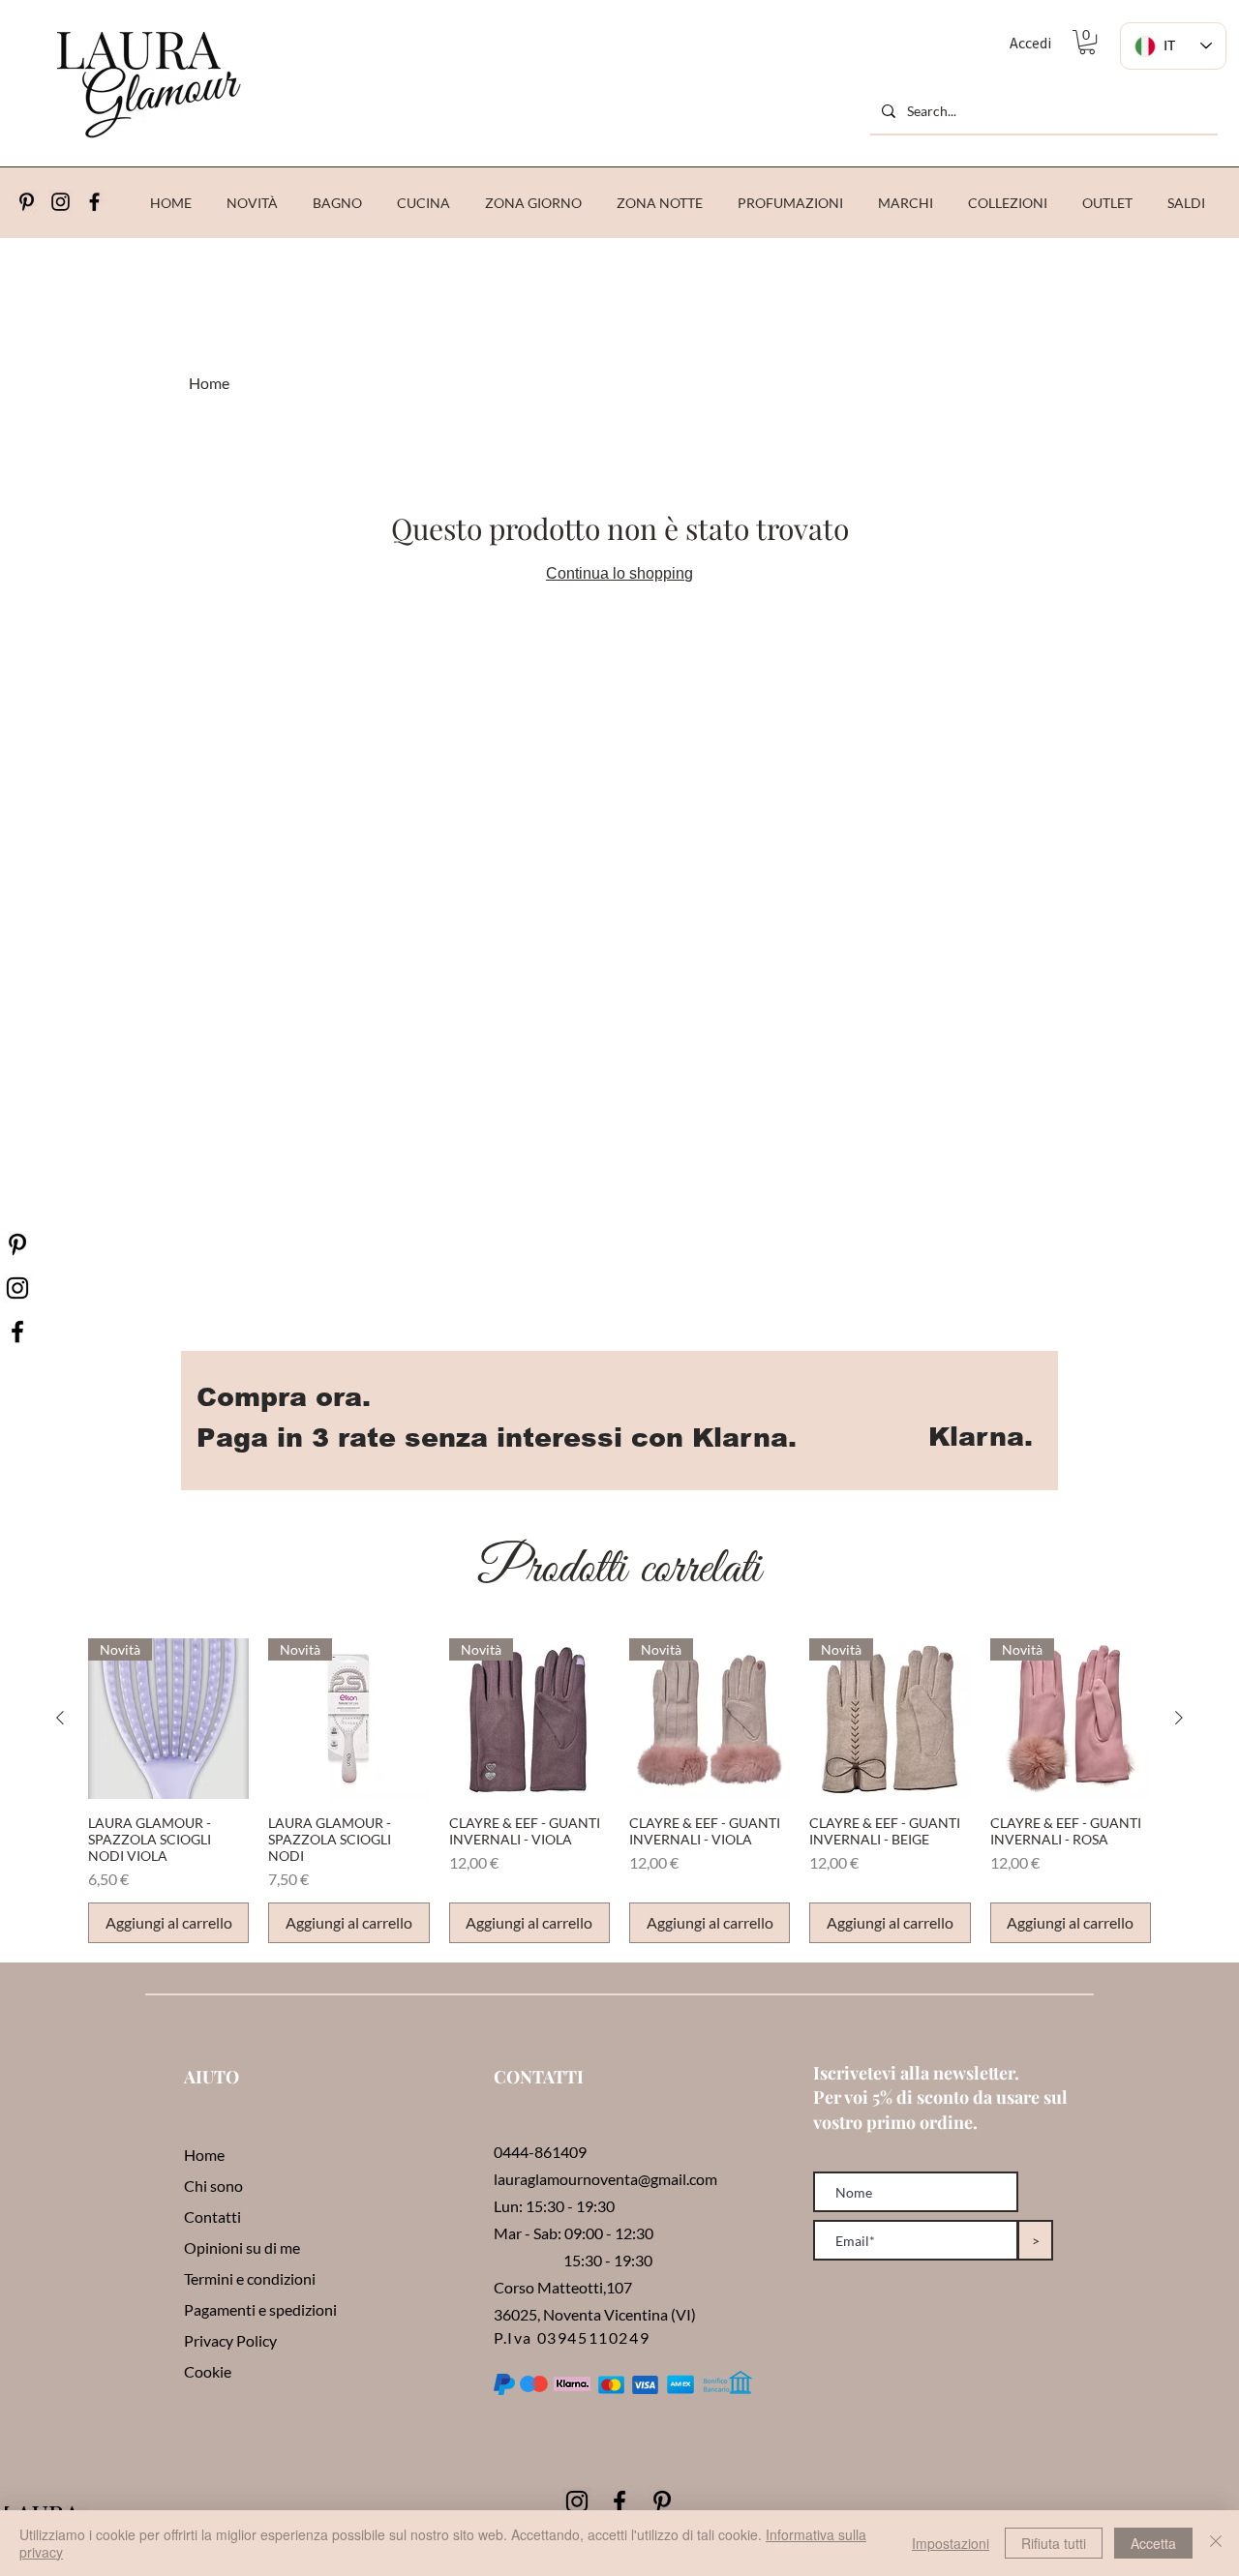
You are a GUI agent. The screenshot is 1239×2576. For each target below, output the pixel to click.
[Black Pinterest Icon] (662, 2501)
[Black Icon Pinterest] (27, 202)
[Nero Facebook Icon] (17, 1332)
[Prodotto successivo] (1179, 1718)
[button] (1087, 42)
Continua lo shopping (619, 573)
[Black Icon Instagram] (60, 202)
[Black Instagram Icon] (577, 2501)
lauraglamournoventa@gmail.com (605, 2179)
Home (209, 383)
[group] (619, 1791)
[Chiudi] (1216, 2543)
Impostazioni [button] (951, 2543)
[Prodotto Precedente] (60, 1718)
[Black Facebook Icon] (619, 2501)
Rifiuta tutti (1054, 2543)
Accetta (1153, 2543)
